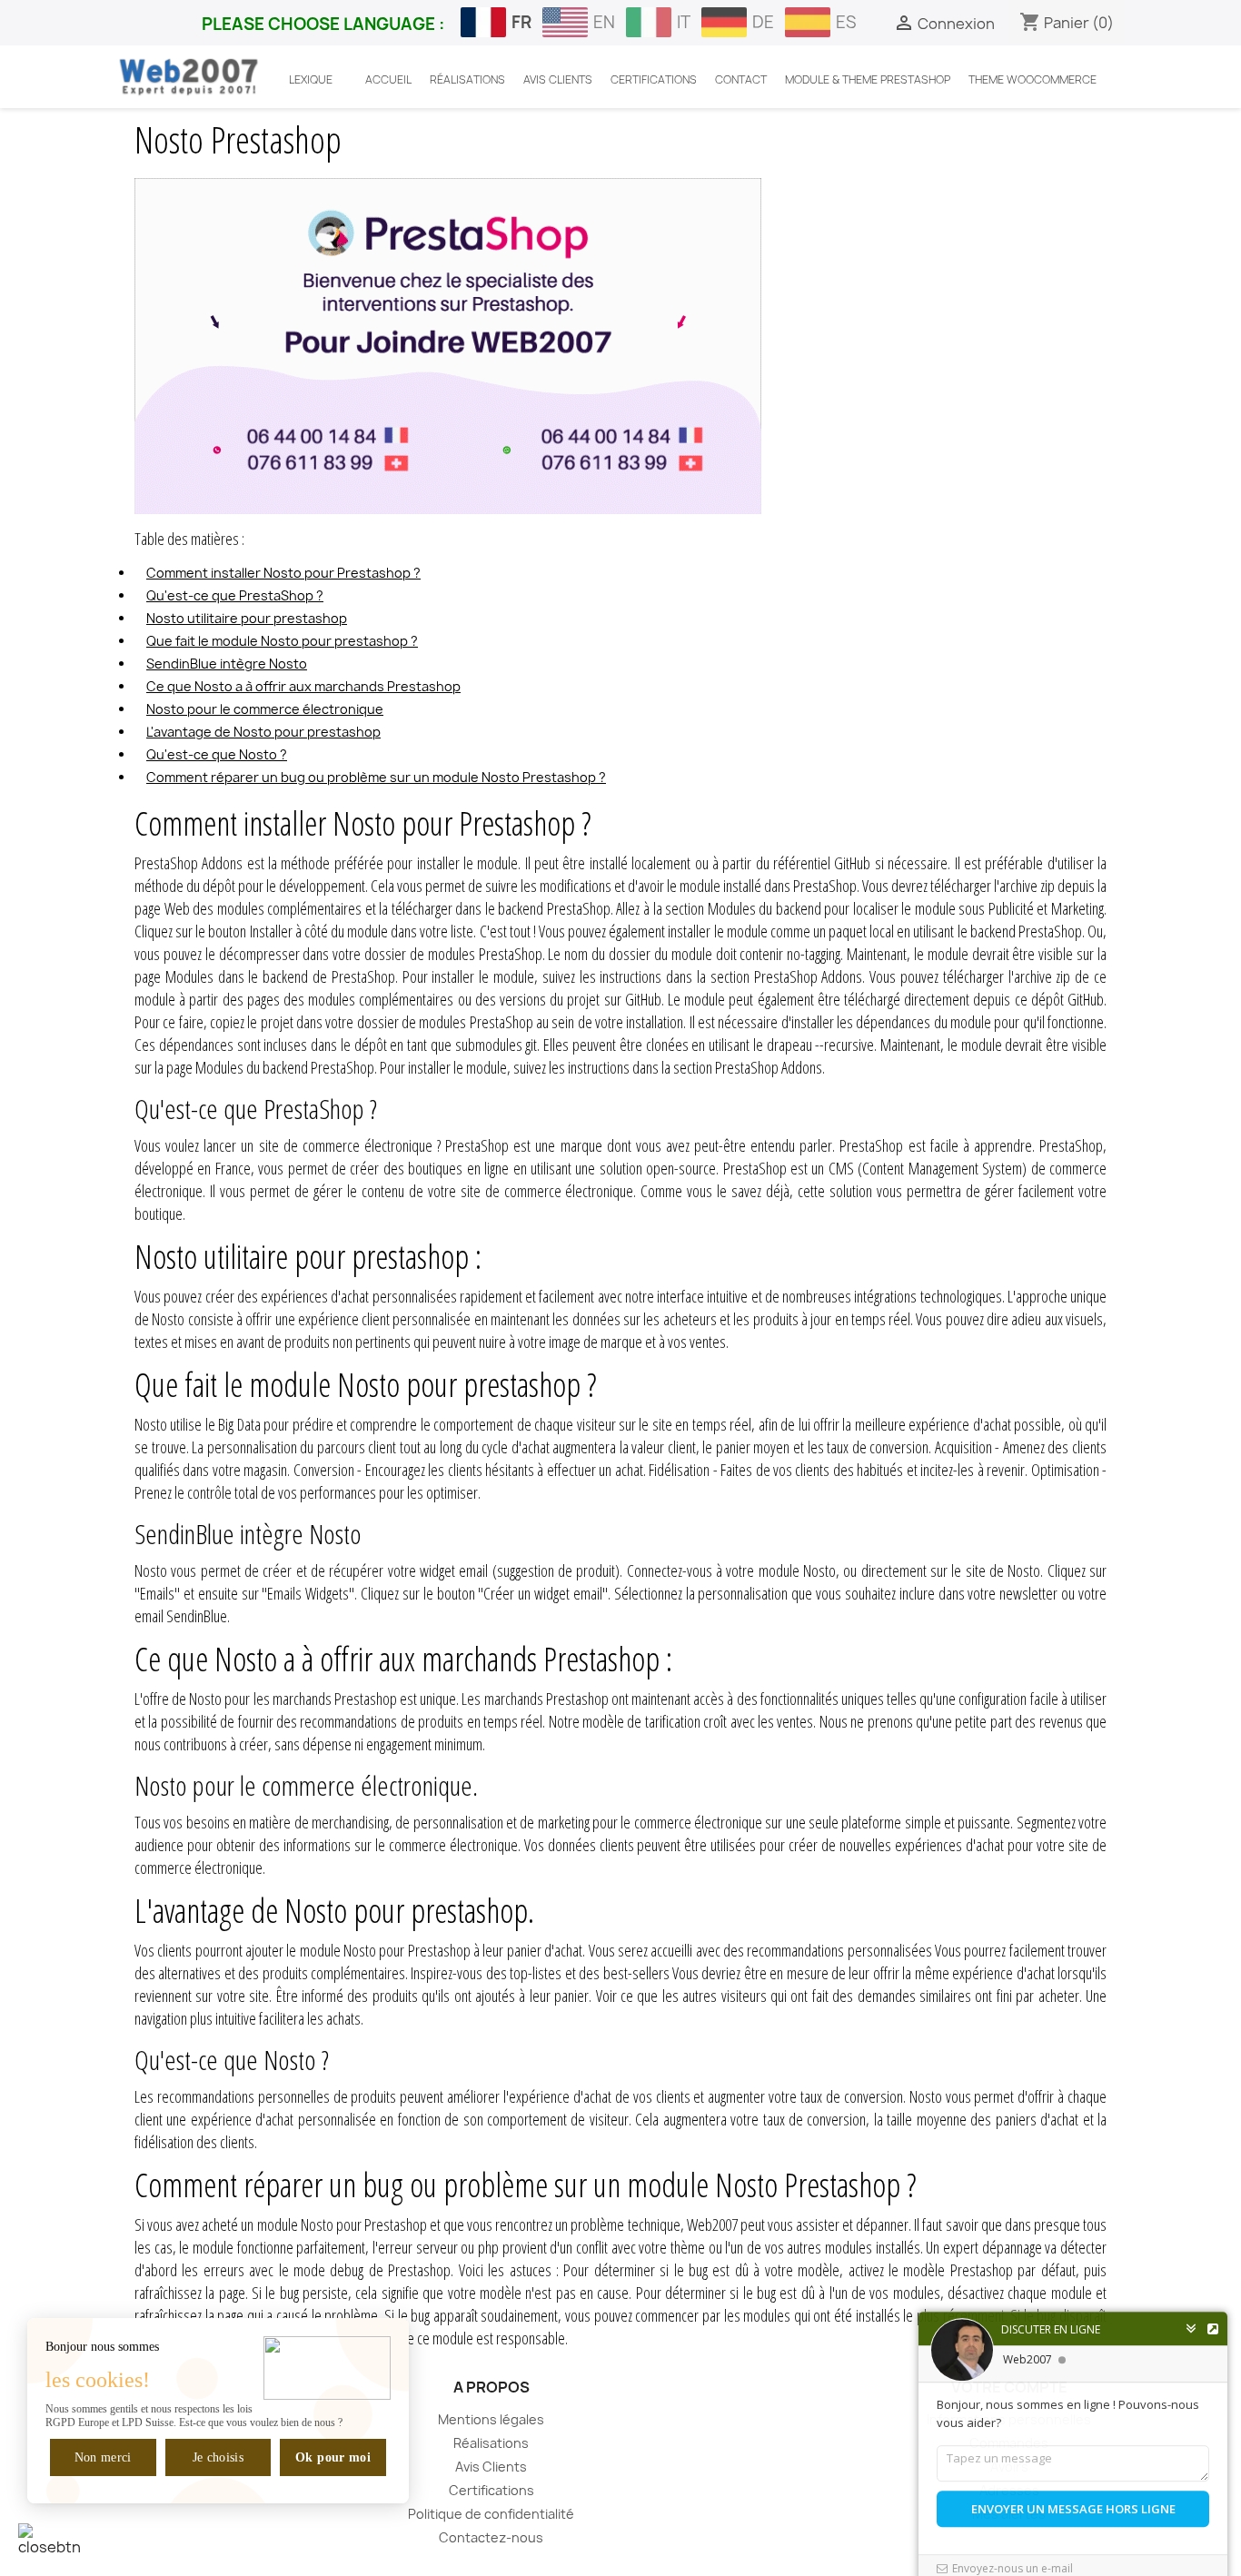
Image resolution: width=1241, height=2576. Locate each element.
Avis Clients (491, 2467)
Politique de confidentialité (491, 2514)
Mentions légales (491, 2419)
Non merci (103, 2457)
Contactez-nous (491, 2537)
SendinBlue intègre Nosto (227, 664)
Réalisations (491, 2443)
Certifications (491, 2490)
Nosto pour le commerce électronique (265, 709)
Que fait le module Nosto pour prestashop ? (282, 641)
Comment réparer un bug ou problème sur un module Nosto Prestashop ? (376, 777)
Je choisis (218, 2457)
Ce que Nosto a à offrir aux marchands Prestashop (303, 686)
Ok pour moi (333, 2457)
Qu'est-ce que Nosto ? (217, 754)
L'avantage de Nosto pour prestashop (263, 732)
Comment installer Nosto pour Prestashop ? (283, 573)
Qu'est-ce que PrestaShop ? (235, 595)
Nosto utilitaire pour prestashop (247, 618)
